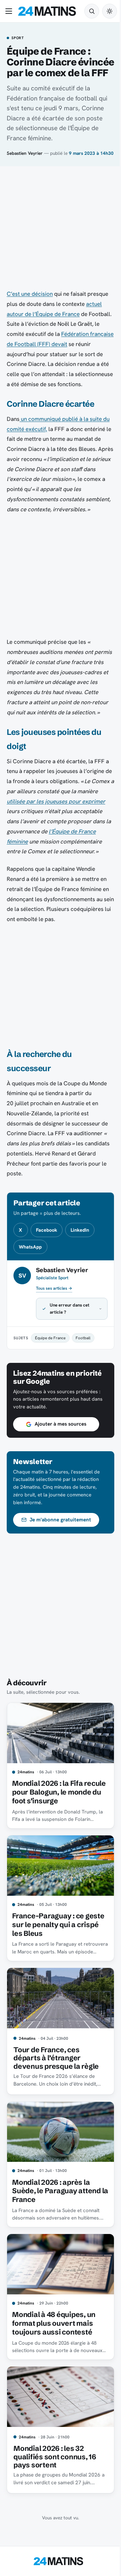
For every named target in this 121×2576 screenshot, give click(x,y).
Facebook (47, 1230)
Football (83, 1378)
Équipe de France (50, 1378)
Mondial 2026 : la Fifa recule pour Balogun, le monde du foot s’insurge (52, 1829)
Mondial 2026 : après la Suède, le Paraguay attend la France (56, 2220)
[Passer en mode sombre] (110, 11)
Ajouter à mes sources (61, 1464)
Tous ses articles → (54, 1288)
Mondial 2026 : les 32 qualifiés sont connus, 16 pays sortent (55, 2479)
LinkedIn (80, 1230)
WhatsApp (30, 1247)
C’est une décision (30, 294)
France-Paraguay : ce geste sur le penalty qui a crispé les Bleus (54, 1959)
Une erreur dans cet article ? (70, 1349)
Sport (18, 38)
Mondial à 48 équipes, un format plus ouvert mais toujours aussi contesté (54, 2349)
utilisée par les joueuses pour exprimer (56, 801)
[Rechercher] (92, 11)
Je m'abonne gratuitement (60, 1560)
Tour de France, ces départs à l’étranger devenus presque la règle (56, 2090)
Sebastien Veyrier (25, 153)
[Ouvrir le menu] (10, 11)
